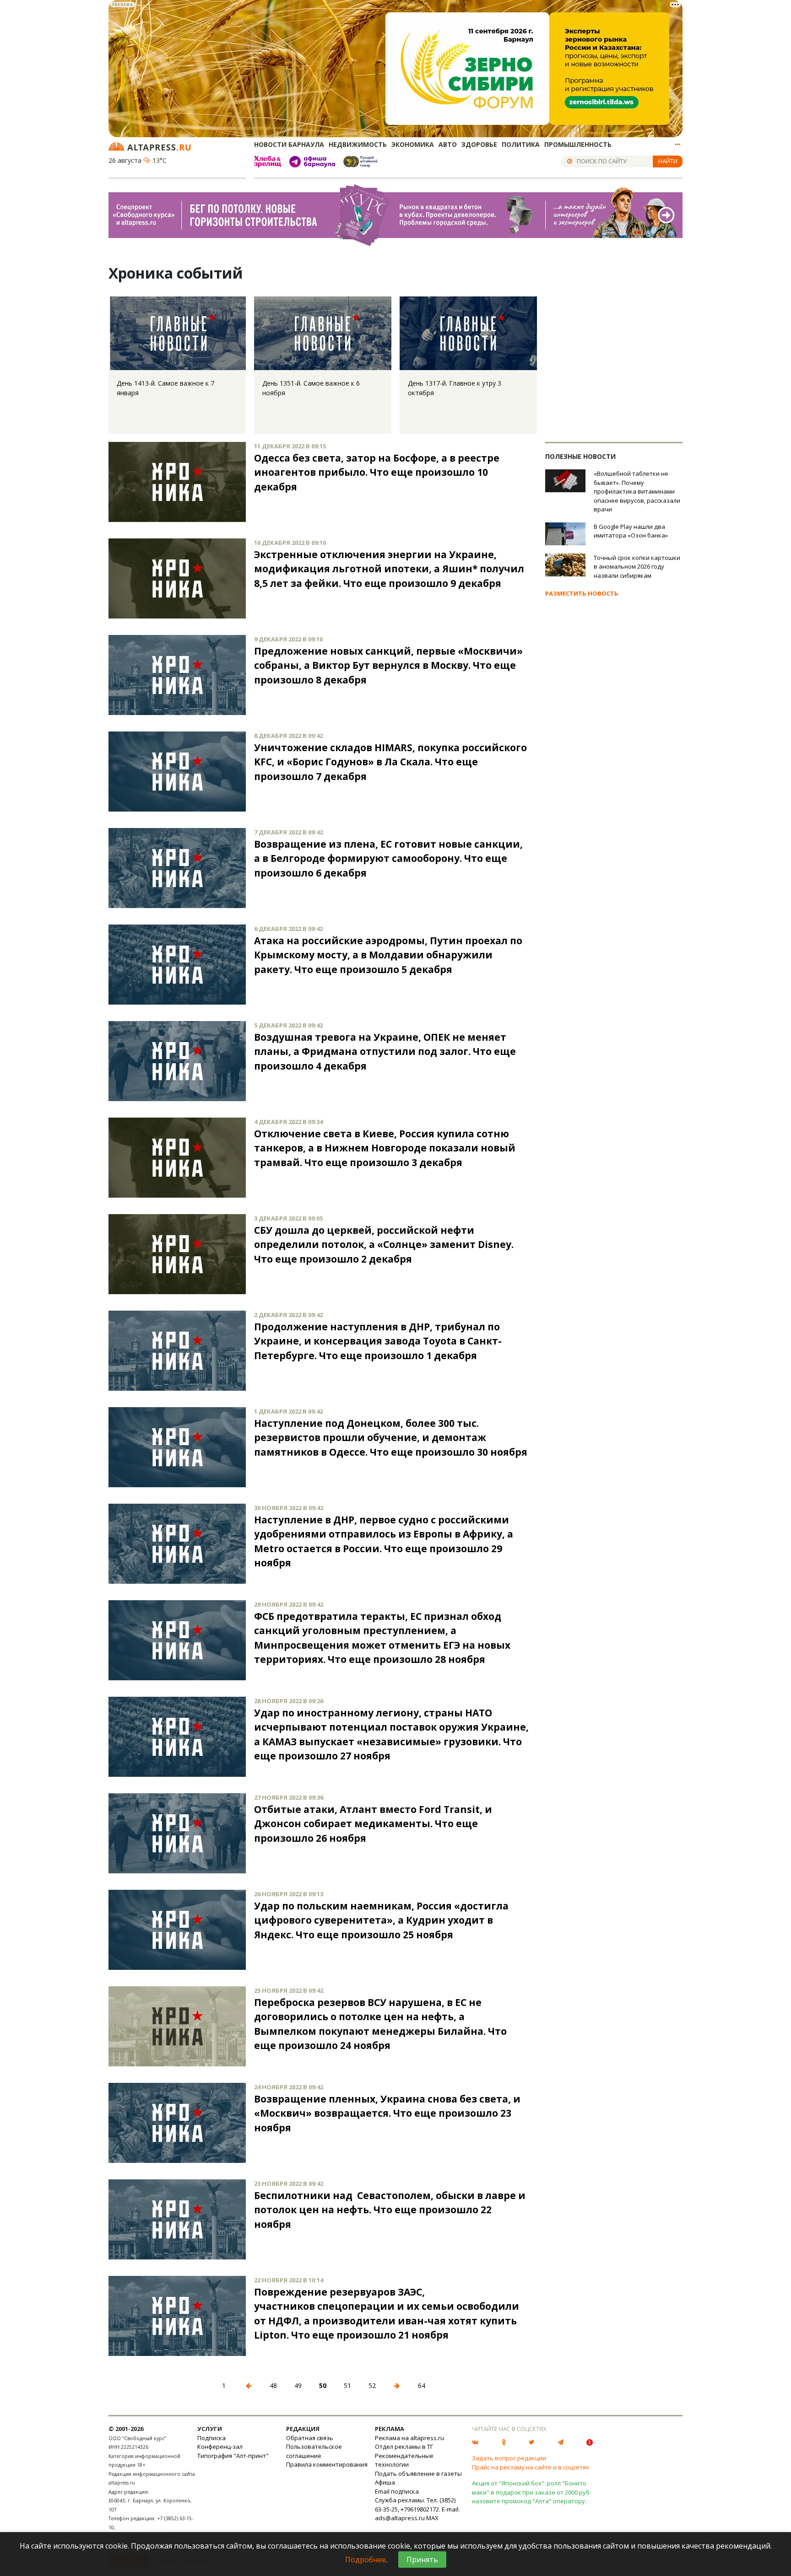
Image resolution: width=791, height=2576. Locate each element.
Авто (448, 144)
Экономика (413, 144)
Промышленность (578, 144)
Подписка (211, 2438)
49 (298, 2385)
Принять (422, 2560)
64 (422, 2385)
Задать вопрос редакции (509, 2458)
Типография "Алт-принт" (233, 2456)
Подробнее (366, 2560)
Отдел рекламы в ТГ (404, 2447)
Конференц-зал (220, 2447)
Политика (521, 144)
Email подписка (397, 2491)
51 (347, 2385)
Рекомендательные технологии (404, 2460)
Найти (668, 161)
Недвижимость (358, 144)
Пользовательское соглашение (314, 2451)
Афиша (385, 2482)
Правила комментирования (327, 2464)
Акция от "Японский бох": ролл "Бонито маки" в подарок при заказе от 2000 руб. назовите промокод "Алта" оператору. (531, 2492)
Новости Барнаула (289, 144)
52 (372, 2385)
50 (323, 2385)
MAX (432, 2518)
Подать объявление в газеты (418, 2474)
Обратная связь (310, 2438)
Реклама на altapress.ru (409, 2438)
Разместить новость (582, 593)
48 (273, 2385)
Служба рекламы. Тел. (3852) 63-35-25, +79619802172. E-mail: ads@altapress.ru (417, 2509)
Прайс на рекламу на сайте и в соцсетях (531, 2467)
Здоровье (479, 144)
